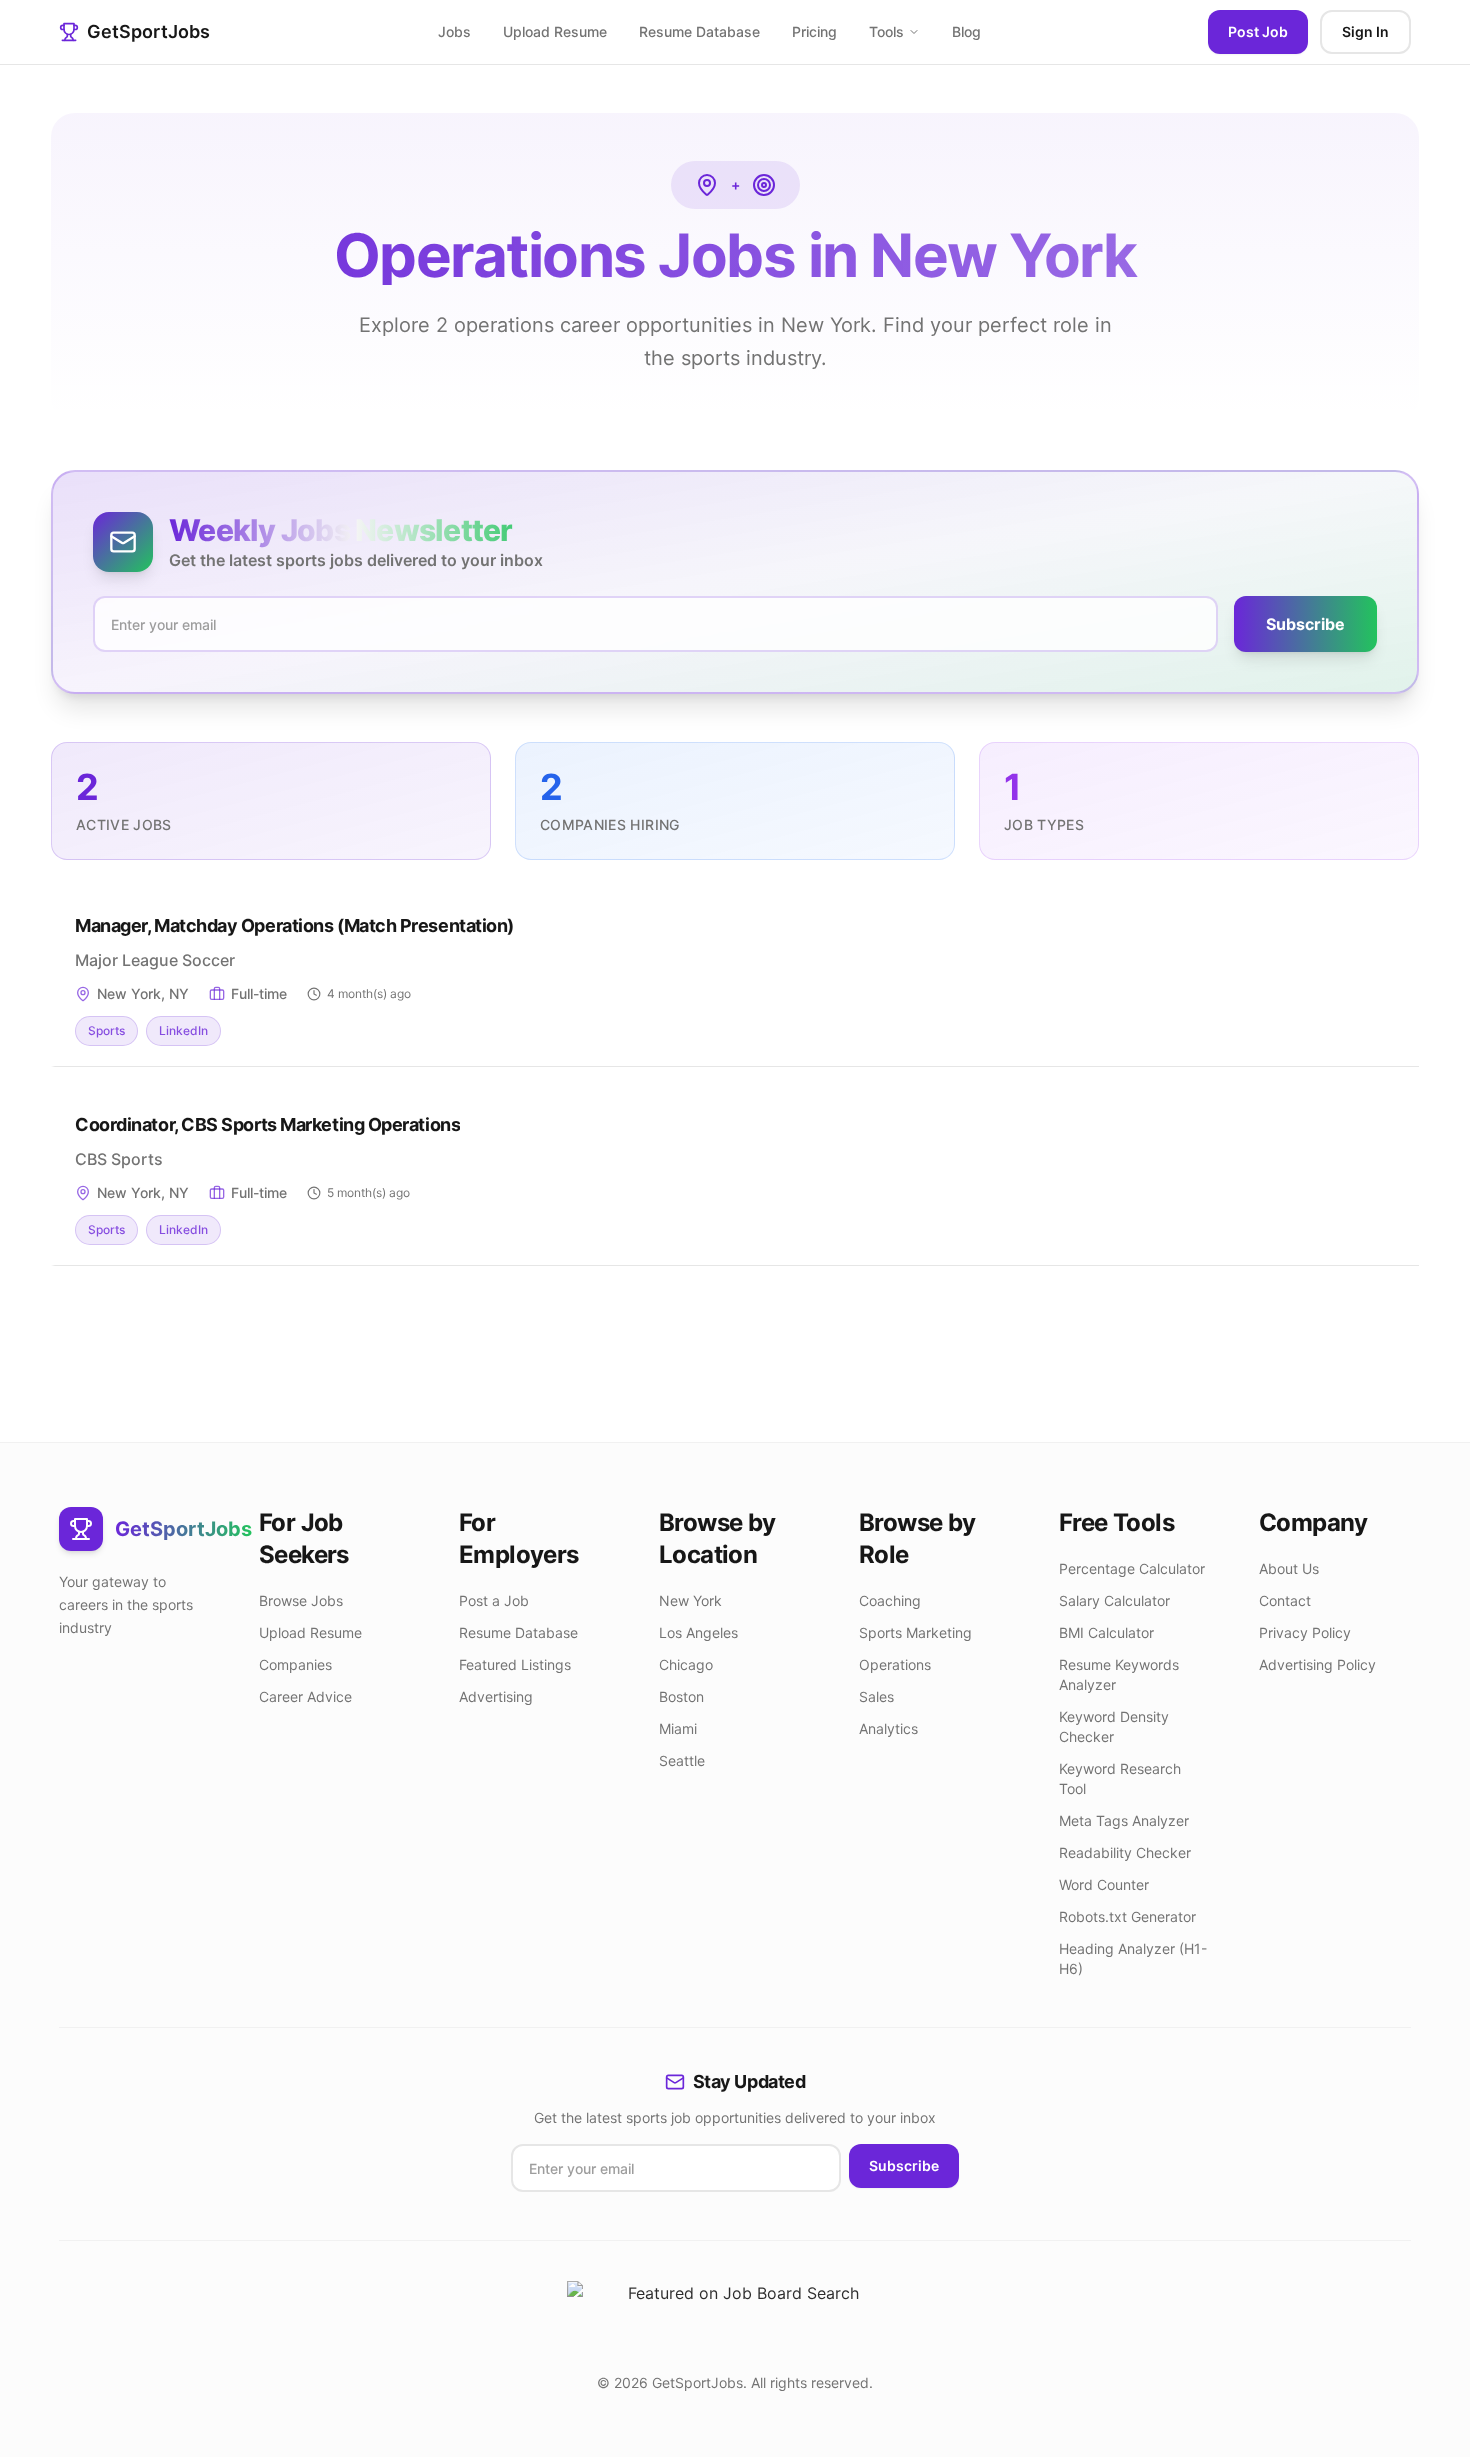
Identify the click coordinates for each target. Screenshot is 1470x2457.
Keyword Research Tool (1120, 1778)
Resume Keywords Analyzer (1119, 1674)
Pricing (814, 31)
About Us (1289, 1568)
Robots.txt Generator (1127, 1916)
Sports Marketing (915, 1632)
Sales (876, 1696)
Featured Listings (515, 1664)
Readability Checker (1125, 1852)
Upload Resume (555, 31)
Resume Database (699, 31)
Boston (681, 1696)
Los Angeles (698, 1632)
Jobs (454, 31)
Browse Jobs (301, 1600)
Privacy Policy (1305, 1632)
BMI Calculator (1106, 1632)
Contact (1285, 1600)
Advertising (496, 1696)
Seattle (682, 1760)
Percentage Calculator (1132, 1568)
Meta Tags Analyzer (1124, 1820)
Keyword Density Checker (1114, 1726)
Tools (886, 31)
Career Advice (305, 1696)
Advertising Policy (1317, 1664)
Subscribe (1305, 624)
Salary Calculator (1114, 1600)
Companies (295, 1664)
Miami (678, 1728)
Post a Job (494, 1600)
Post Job (1258, 31)
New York (690, 1600)
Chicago (686, 1664)
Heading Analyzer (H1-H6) (1133, 1958)
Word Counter (1104, 1884)
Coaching (890, 1600)
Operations (895, 1664)
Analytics (888, 1728)
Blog (966, 31)
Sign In (1365, 31)
